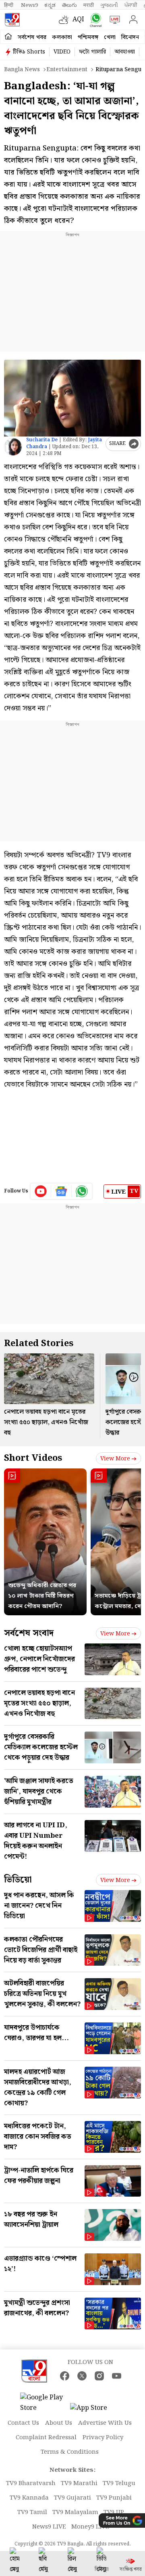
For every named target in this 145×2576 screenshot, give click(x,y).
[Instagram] (99, 2376)
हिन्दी (9, 5)
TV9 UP (114, 2512)
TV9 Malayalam (75, 2512)
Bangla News (22, 70)
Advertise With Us (105, 2423)
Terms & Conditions (70, 2452)
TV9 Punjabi (114, 2498)
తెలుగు (69, 5)
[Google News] (61, 1191)
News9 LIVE (49, 2527)
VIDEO (62, 52)
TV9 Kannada (29, 2498)
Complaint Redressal (46, 2438)
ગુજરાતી (109, 5)
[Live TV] (113, 20)
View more (115, 1459)
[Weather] (66, 20)
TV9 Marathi (79, 2483)
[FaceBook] (65, 2376)
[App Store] (94, 2410)
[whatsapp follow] (82, 1191)
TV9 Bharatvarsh (31, 2483)
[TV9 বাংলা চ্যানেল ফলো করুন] (94, 20)
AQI (78, 20)
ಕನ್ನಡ (50, 5)
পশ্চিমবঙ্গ (88, 37)
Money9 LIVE (90, 2527)
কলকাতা (62, 37)
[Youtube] (41, 1191)
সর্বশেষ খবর (32, 37)
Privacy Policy (103, 2438)
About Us (59, 2423)
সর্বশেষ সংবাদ (29, 1633)
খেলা (110, 37)
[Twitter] (82, 2376)
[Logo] (12, 20)
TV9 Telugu (119, 2483)
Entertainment (67, 70)
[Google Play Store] (44, 2403)
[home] (8, 37)
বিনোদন (130, 37)
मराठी (89, 5)
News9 (29, 5)
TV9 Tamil (32, 2512)
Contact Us (23, 2423)
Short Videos (33, 1458)
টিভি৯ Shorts (29, 52)
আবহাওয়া (125, 52)
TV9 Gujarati (72, 2498)
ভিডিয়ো (18, 1880)
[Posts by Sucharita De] (13, 447)
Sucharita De (42, 440)
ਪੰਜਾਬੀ (131, 5)
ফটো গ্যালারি (92, 52)
